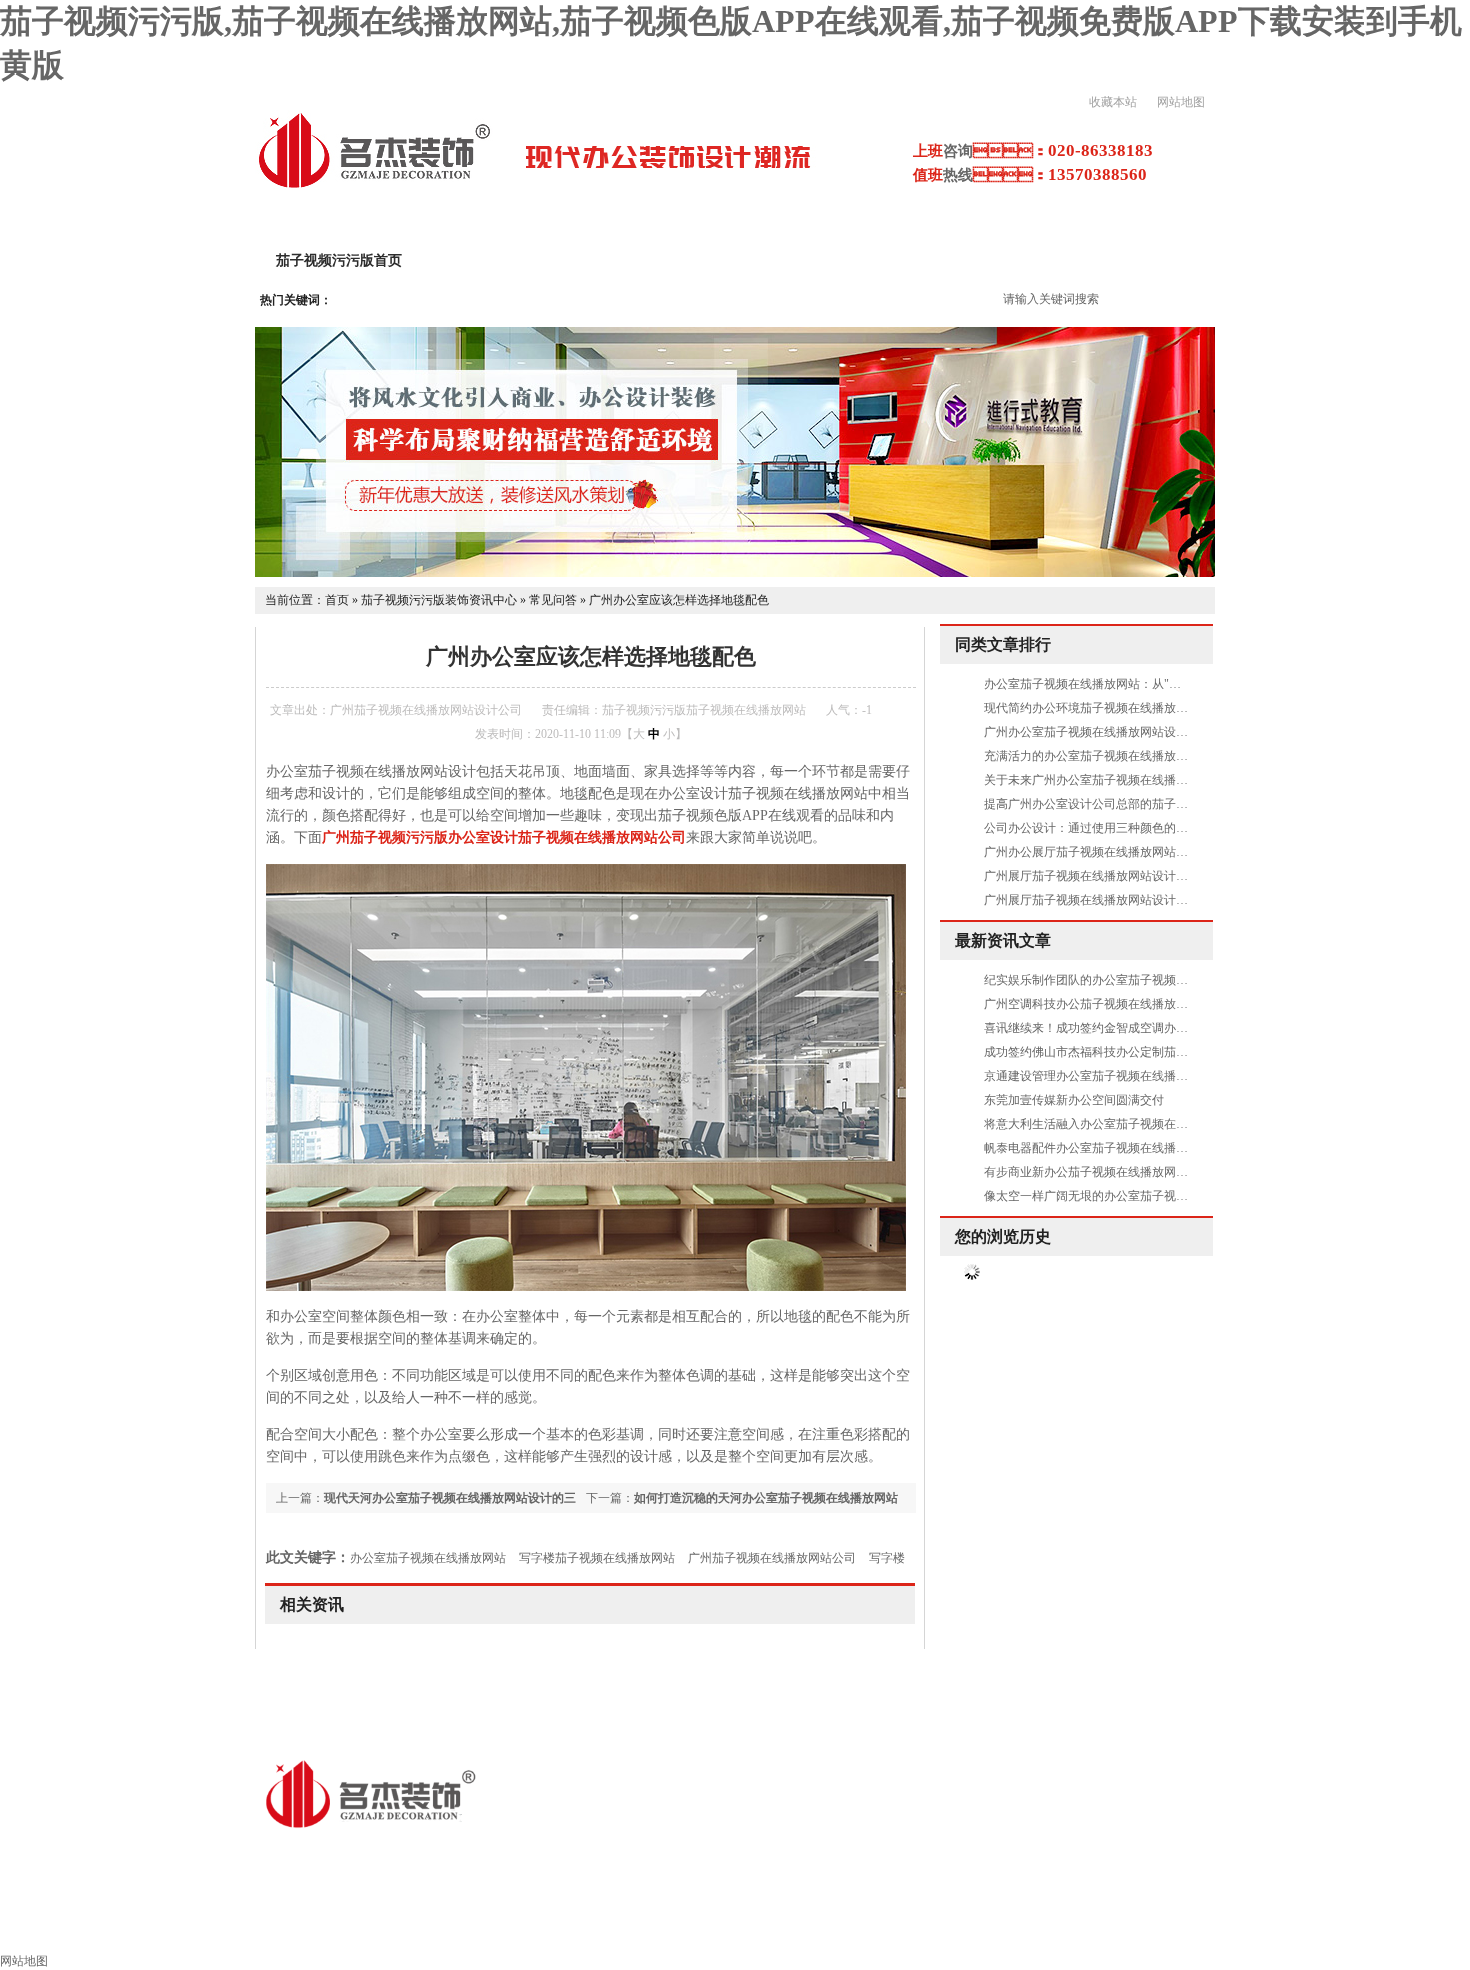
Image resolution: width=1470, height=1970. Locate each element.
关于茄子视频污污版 (509, 260)
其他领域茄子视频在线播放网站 (550, 1926)
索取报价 (1244, 1926)
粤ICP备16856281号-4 (656, 1854)
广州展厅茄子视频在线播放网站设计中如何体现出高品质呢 (1140, 900)
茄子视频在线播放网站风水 (1088, 1926)
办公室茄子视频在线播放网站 (428, 1558)
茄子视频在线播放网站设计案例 (714, 260)
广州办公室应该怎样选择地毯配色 (679, 600)
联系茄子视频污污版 (1379, 1926)
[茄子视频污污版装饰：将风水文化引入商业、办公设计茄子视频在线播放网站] (735, 573)
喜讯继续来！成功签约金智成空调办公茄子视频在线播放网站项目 (1158, 1028)
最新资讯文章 (1003, 940)
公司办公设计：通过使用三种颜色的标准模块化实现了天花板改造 (1158, 828)
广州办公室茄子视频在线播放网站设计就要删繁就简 (1122, 732)
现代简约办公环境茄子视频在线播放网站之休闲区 (1116, 708)
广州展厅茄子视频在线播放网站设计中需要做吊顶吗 (1122, 876)
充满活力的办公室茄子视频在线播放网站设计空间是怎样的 (1140, 756)
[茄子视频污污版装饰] (374, 186)
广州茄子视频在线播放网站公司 (772, 1558)
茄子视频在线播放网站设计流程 (954, 260)
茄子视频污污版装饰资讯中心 (439, 600)
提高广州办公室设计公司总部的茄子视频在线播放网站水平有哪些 (1158, 804)
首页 (337, 600)
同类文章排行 (1003, 644)
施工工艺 (932, 1926)
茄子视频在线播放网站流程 (776, 1926)
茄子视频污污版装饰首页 (105, 1926)
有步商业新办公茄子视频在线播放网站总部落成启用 (1122, 1172)
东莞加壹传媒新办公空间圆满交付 (1074, 1100)
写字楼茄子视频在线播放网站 (597, 1558)
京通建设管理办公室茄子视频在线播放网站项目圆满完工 (1134, 1076)
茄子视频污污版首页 (339, 260)
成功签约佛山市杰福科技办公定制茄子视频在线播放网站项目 (1146, 1052)
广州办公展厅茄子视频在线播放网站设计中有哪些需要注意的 (1146, 852)
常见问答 (553, 600)
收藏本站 (1113, 102)
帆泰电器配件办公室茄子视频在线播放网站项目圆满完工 (1134, 1148)
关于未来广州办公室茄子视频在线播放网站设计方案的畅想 (1140, 780)
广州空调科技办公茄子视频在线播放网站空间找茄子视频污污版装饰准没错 (1182, 1004)
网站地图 (1181, 102)
